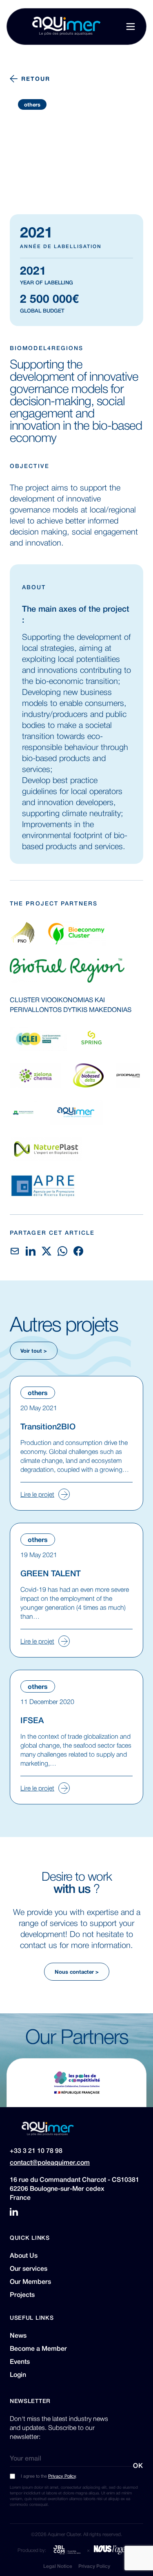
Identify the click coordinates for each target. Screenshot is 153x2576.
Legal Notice (58, 2566)
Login (18, 2374)
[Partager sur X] (47, 1251)
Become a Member (38, 2348)
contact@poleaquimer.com (50, 2162)
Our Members (30, 2281)
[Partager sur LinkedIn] (31, 1251)
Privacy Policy (62, 2476)
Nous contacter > (77, 1971)
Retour (36, 78)
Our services (29, 2268)
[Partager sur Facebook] (78, 1251)
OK (138, 2465)
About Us (24, 2255)
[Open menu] (131, 27)
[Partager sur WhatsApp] (62, 1251)
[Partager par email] (15, 1251)
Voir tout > (34, 1350)
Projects (22, 2294)
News (18, 2335)
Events (20, 2361)
